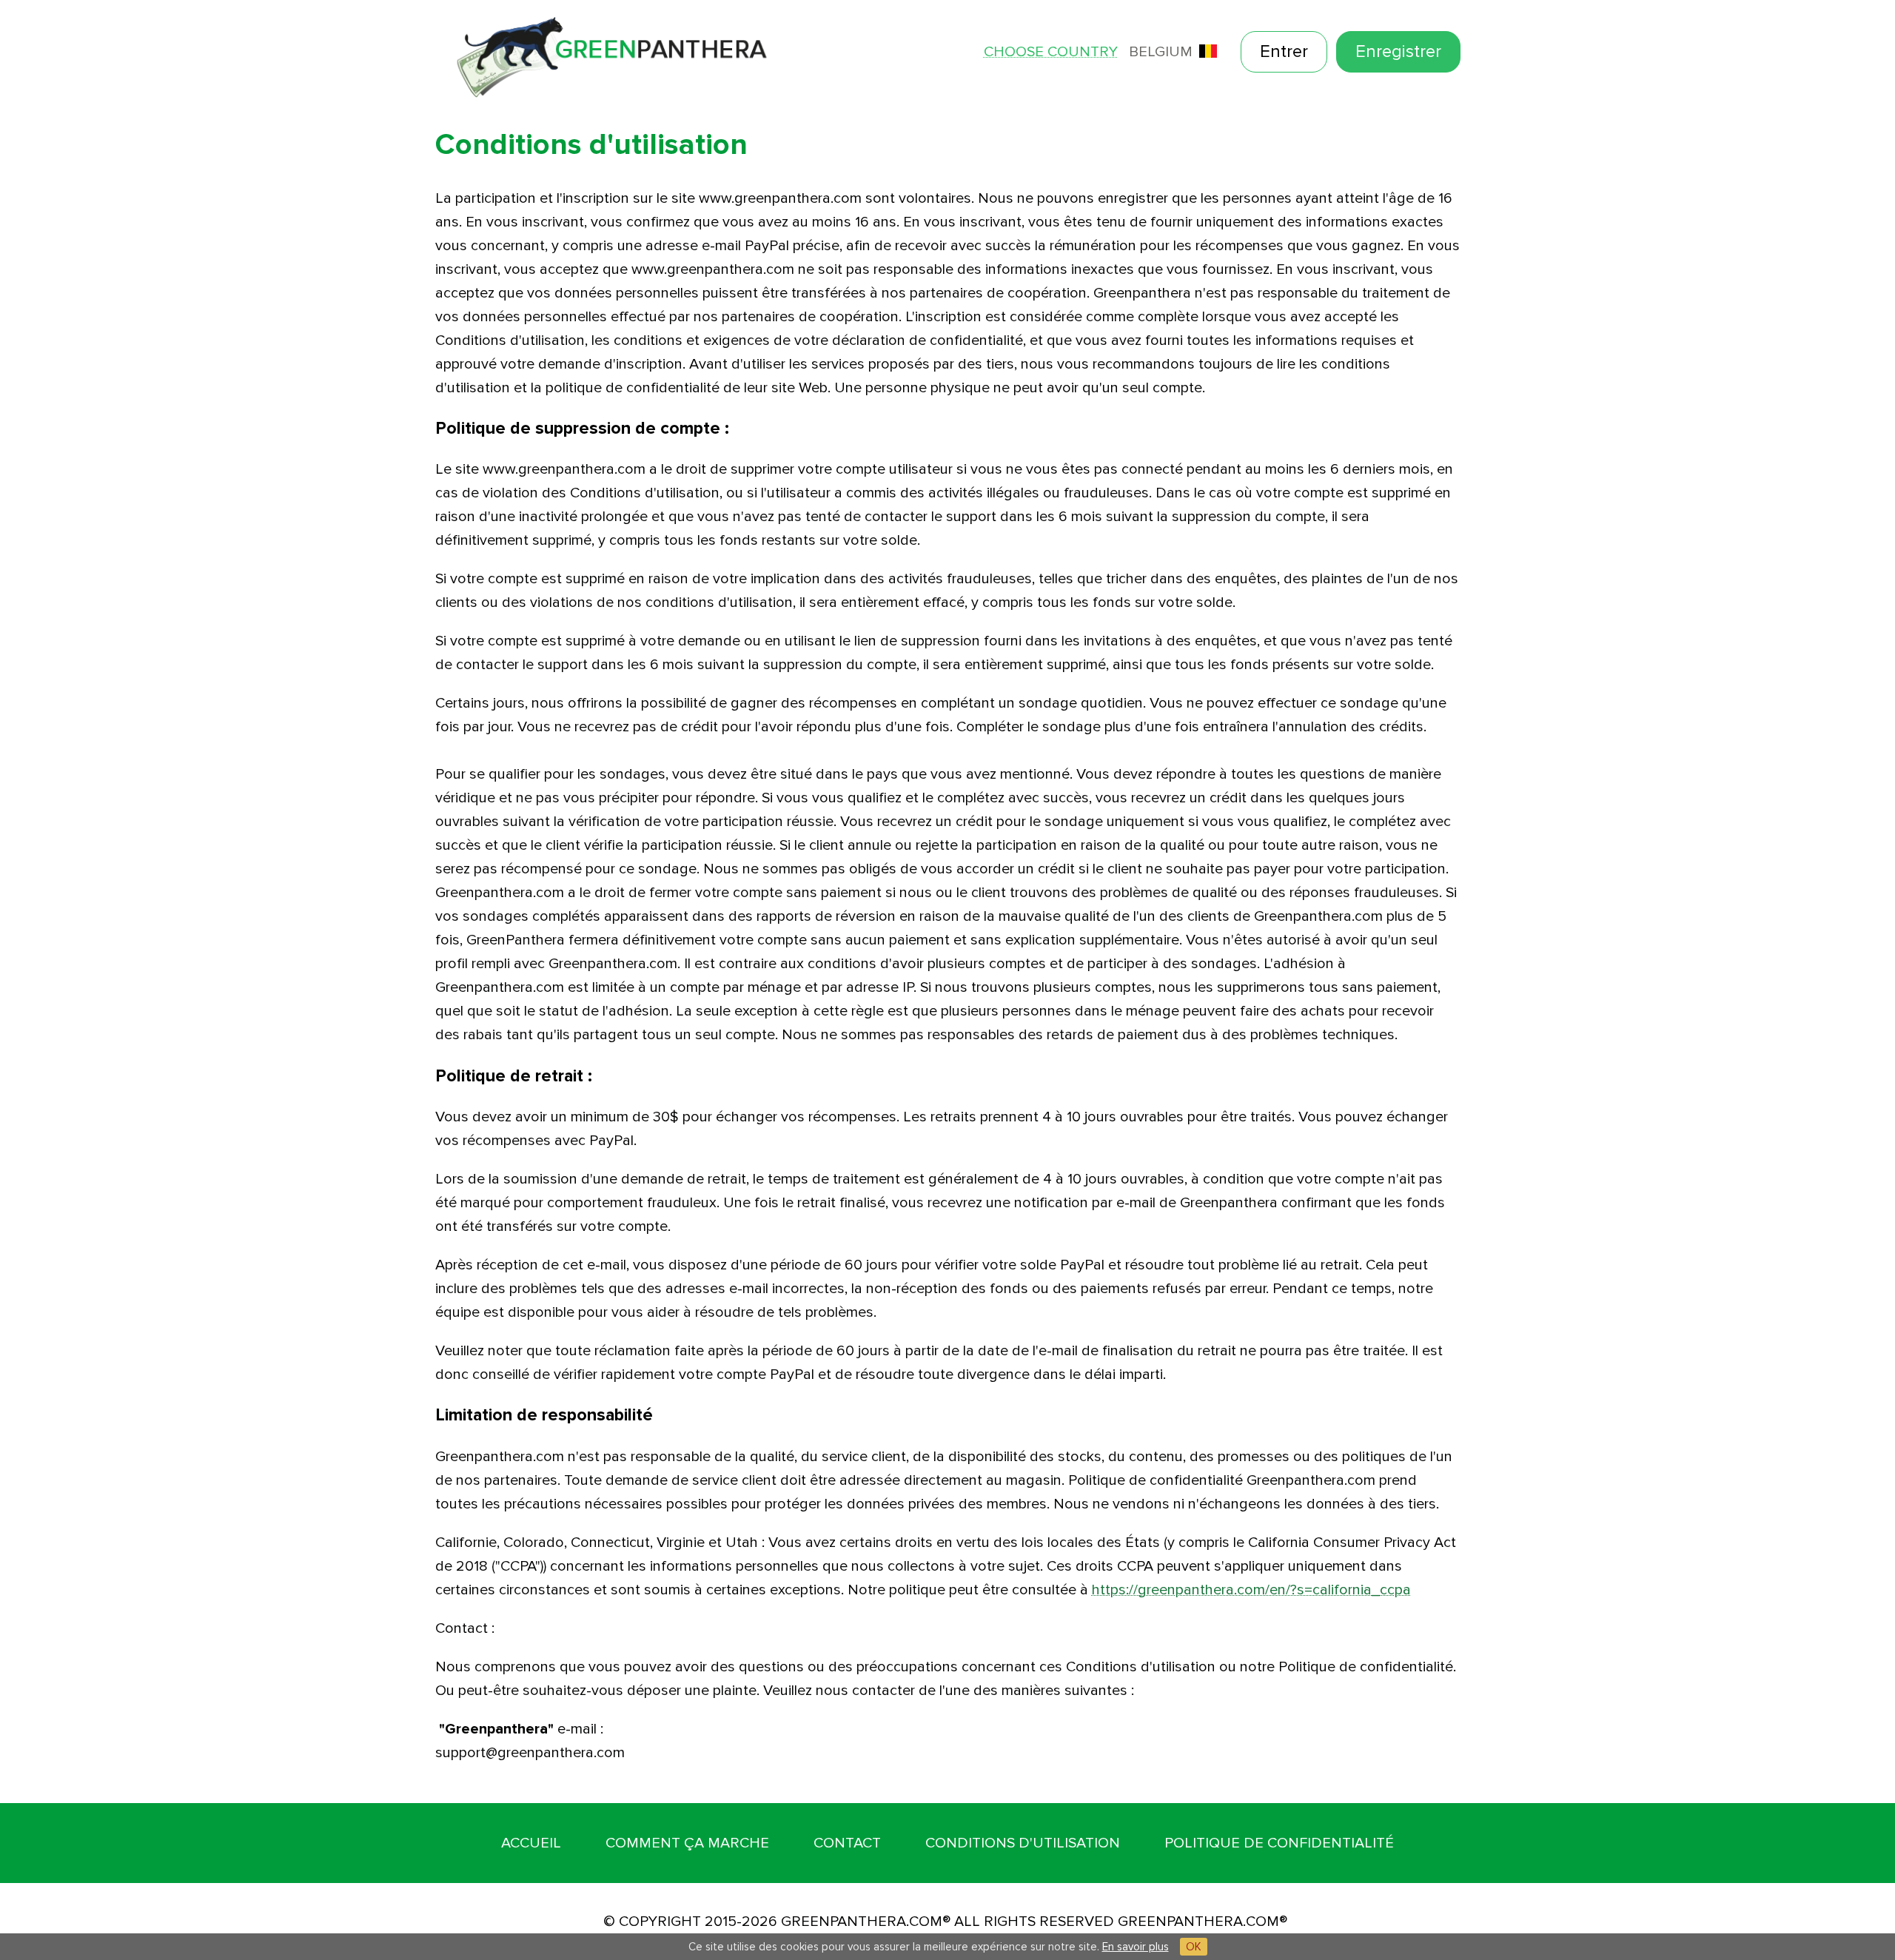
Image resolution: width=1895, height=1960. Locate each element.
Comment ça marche (687, 1843)
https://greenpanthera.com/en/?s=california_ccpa (1251, 1590)
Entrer (1284, 51)
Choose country (1051, 52)
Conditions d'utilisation (1023, 1843)
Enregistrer (1398, 51)
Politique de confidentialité (1279, 1843)
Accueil (531, 1843)
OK (1194, 1947)
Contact (847, 1843)
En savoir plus (1136, 1947)
